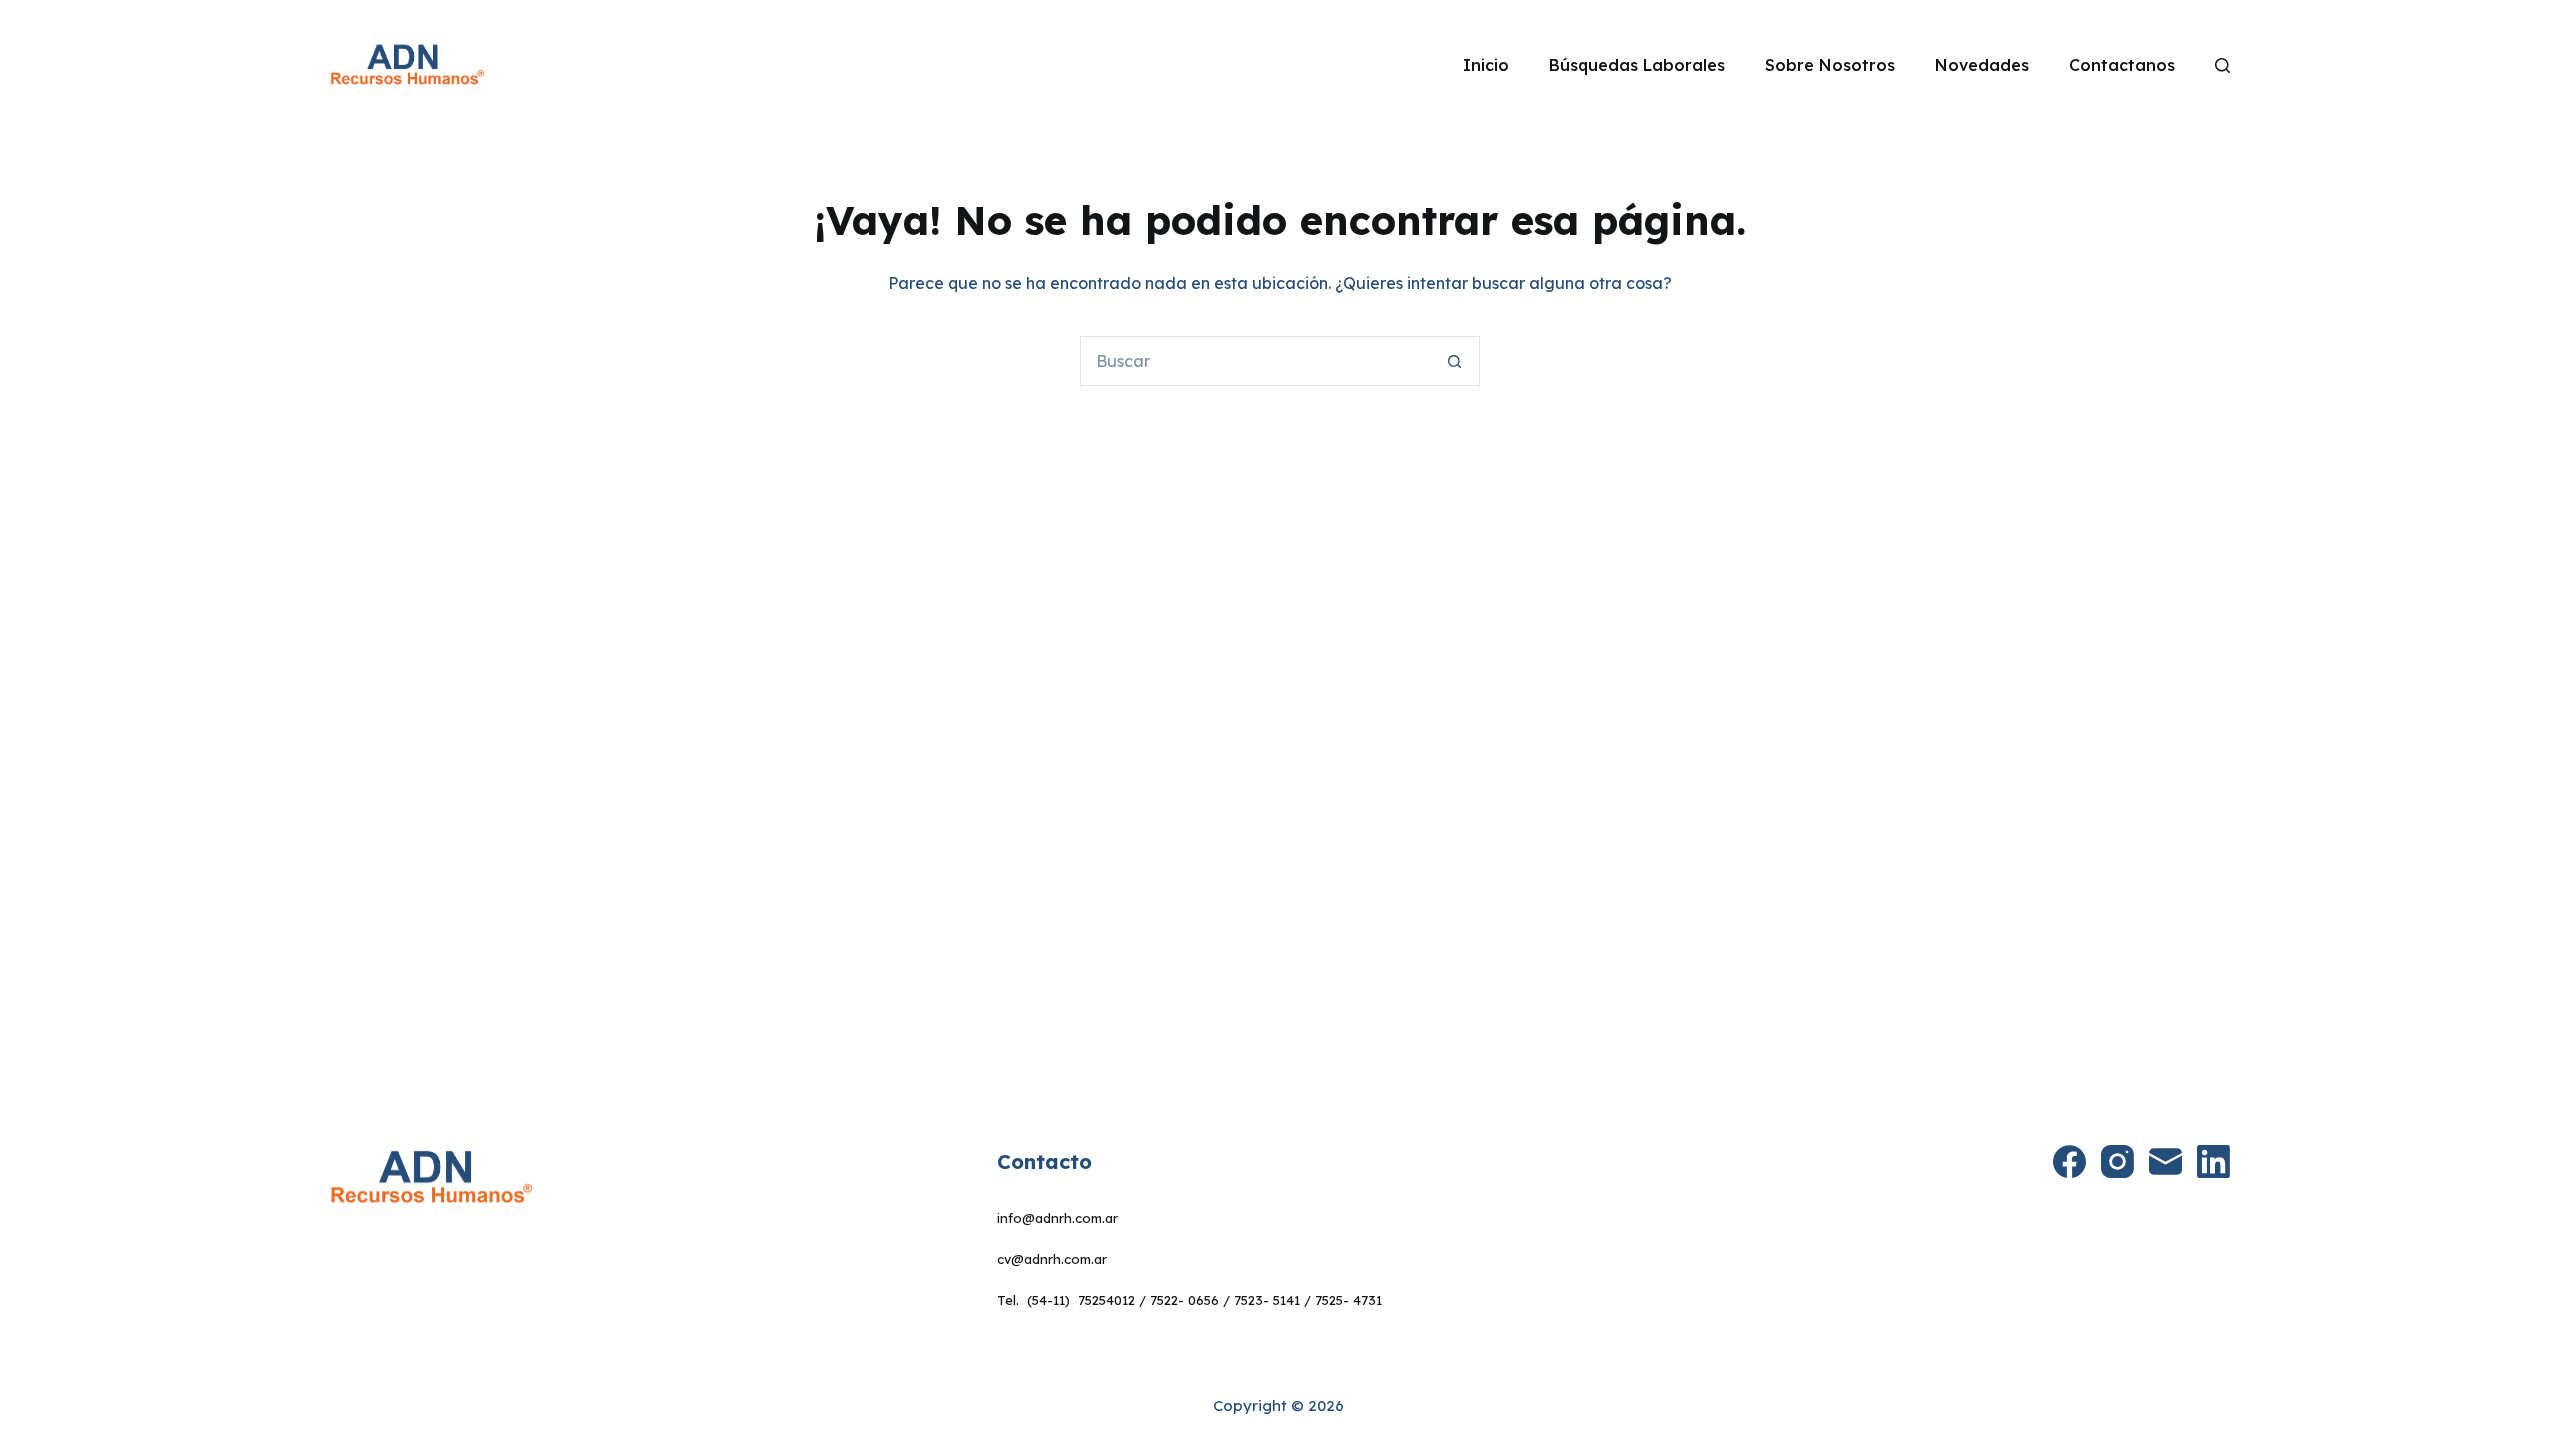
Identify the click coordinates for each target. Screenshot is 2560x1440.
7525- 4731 (1348, 1300)
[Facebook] (2069, 1161)
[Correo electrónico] (2165, 1161)
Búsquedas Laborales (1637, 65)
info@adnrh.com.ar (1057, 1218)
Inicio (1486, 65)
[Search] (2222, 65)
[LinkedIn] (2213, 1161)
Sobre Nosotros (1830, 65)
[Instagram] (2117, 1161)
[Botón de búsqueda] (1455, 361)
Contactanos (2122, 65)
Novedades (1982, 65)
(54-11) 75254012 (1081, 1300)
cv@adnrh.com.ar (1052, 1259)
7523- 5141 (1267, 1300)
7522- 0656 (1184, 1300)
